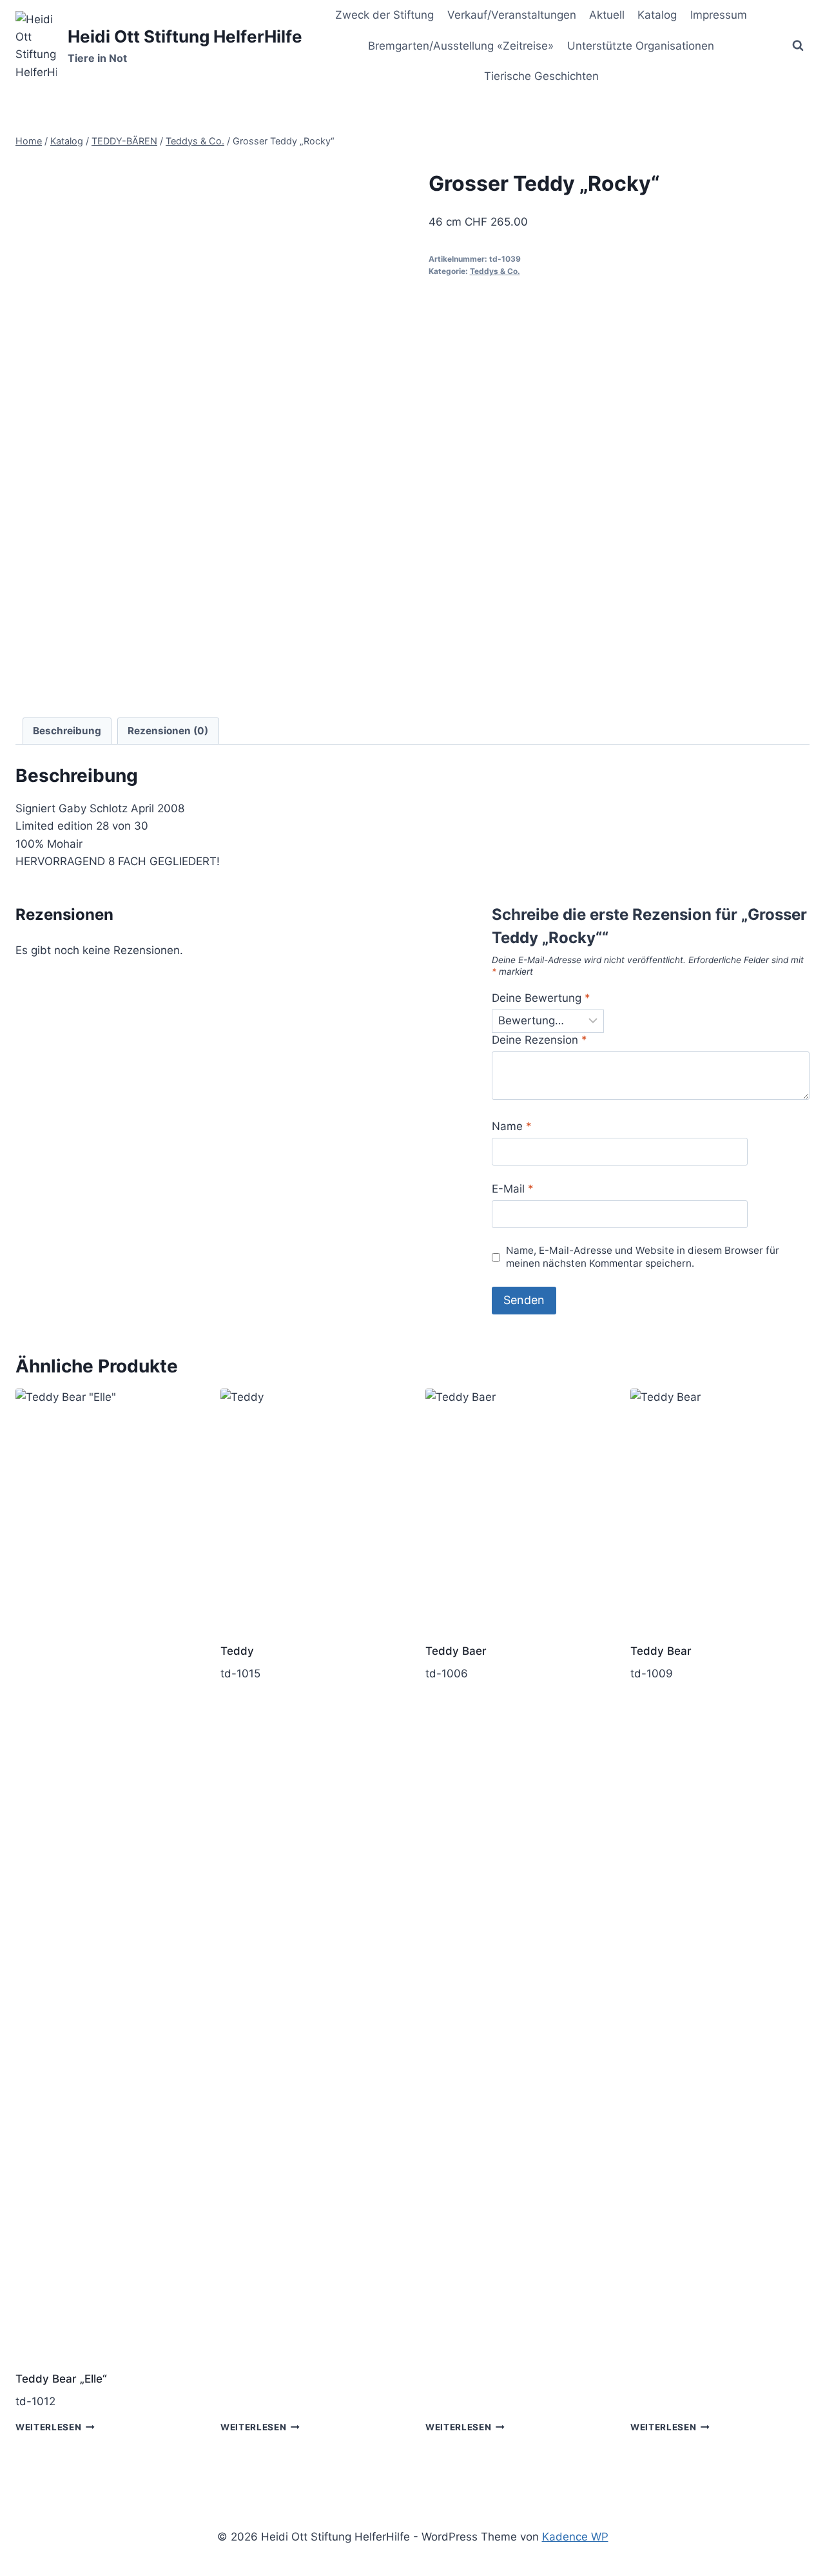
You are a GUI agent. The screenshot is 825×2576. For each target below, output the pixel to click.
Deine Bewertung (541, 998)
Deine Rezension (539, 1040)
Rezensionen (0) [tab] (168, 731)
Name (512, 1126)
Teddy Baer (456, 1651)
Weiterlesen (48, 2427)
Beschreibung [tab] (67, 731)
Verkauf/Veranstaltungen (512, 15)
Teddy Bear (661, 1651)
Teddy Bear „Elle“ (61, 2379)
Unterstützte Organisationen (641, 46)
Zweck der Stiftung (384, 15)
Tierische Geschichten (541, 76)
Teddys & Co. (495, 271)
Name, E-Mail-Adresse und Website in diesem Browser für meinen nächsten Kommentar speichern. (643, 1257)
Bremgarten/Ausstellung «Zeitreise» (461, 46)
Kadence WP (575, 2537)
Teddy (237, 1651)
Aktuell (607, 15)
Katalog (657, 15)
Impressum (719, 15)
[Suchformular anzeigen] (798, 46)
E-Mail (513, 1189)
